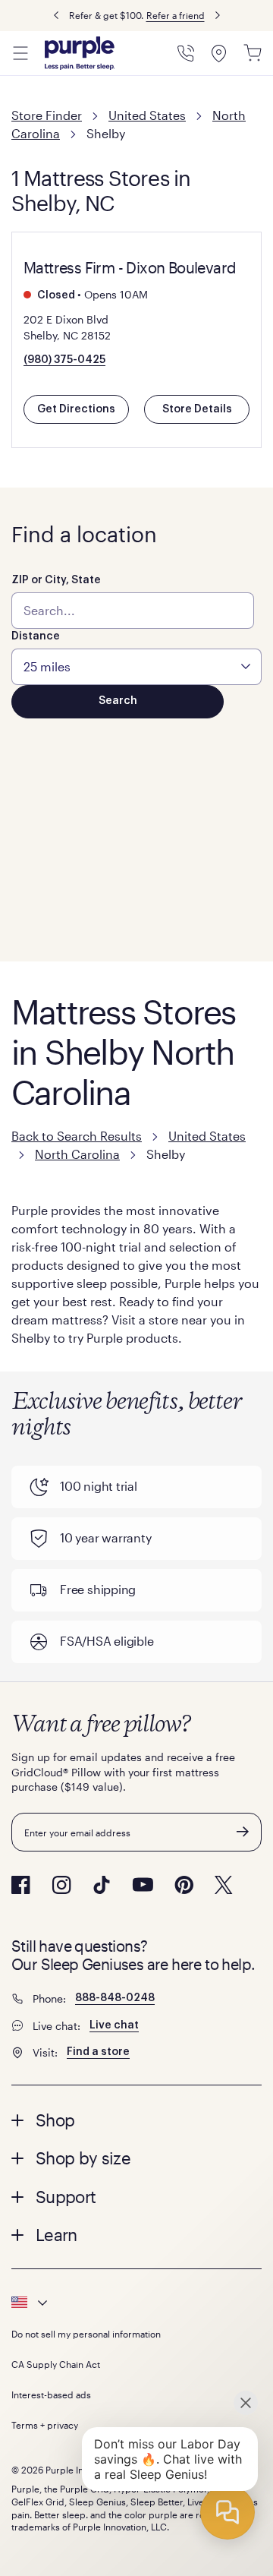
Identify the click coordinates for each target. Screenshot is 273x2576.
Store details (197, 409)
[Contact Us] (186, 53)
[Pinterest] (184, 1885)
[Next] (218, 16)
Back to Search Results (77, 1136)
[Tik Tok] (102, 1885)
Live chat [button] (114, 2025)
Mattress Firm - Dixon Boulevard (130, 267)
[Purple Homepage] (80, 53)
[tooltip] (136, 2303)
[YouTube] (143, 1885)
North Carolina (77, 1154)
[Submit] (243, 1832)
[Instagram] (61, 1885)
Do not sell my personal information (86, 2334)
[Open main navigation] (20, 53)
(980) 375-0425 (64, 360)
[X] (224, 1885)
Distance (36, 636)
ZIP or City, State (56, 580)
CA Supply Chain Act (56, 2364)
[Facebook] (21, 1885)
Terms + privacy (45, 2425)
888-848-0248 (115, 1998)
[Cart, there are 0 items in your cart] (253, 53)
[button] (136, 2120)
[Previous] (56, 16)
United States (147, 115)
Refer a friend (176, 15)
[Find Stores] (219, 53)
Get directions (76, 409)
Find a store (98, 2052)
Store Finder (47, 115)
